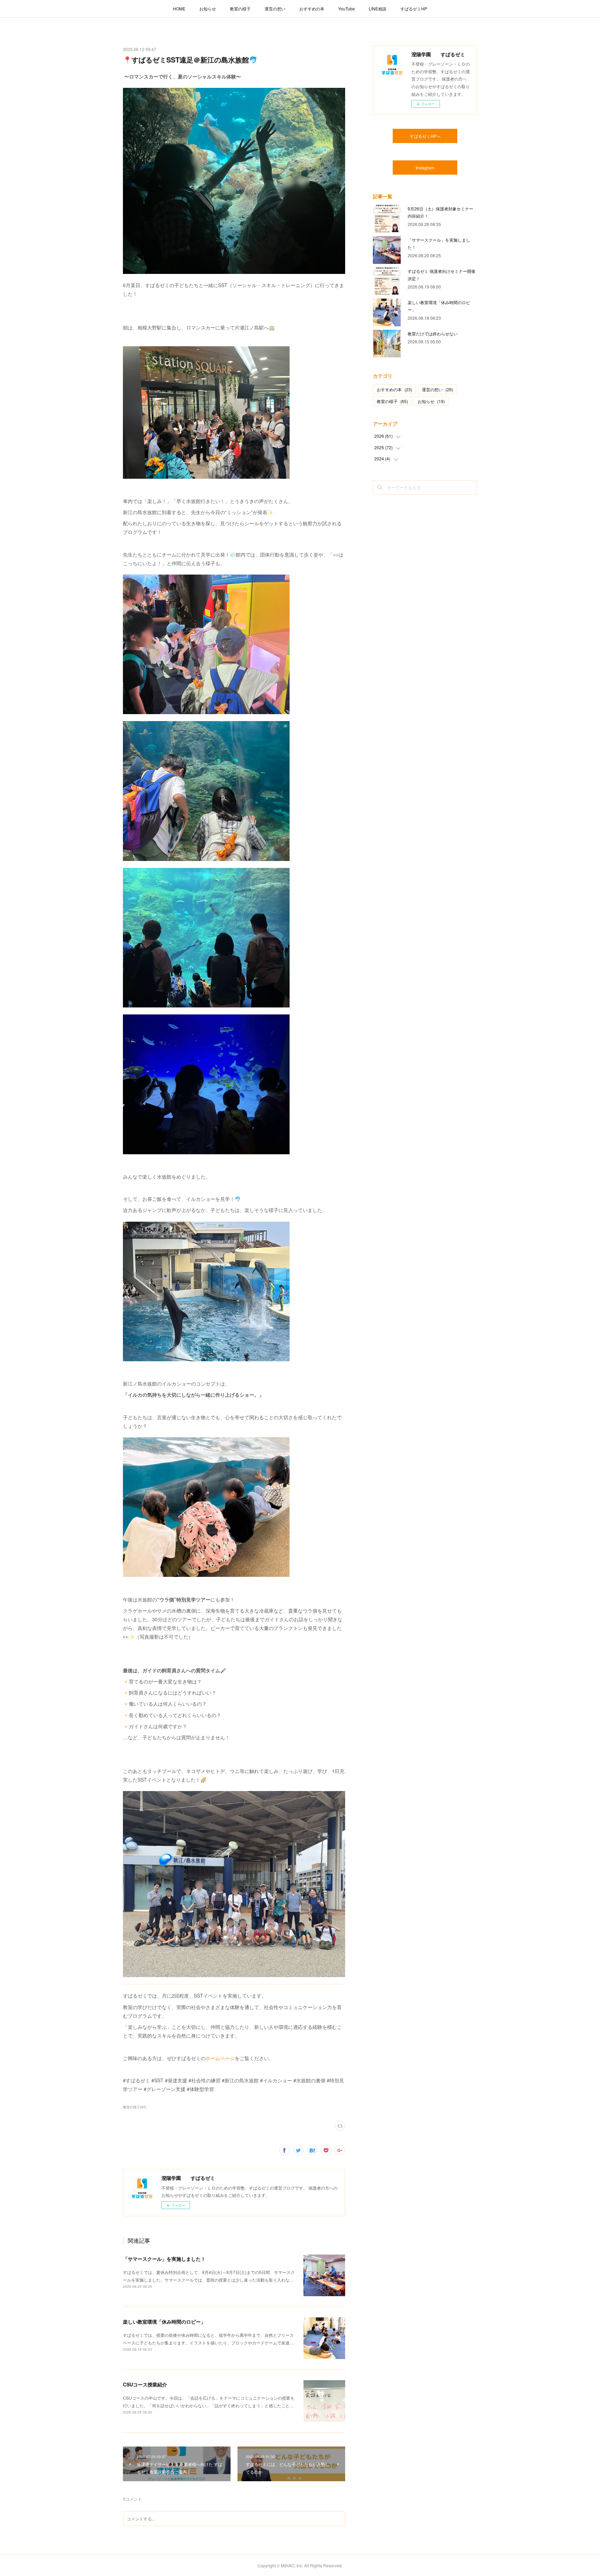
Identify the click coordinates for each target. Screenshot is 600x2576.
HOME (179, 9)
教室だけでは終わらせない (433, 333)
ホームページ (220, 2058)
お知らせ (208, 9)
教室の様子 (240, 9)
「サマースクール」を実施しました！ (164, 2259)
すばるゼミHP (414, 9)
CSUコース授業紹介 (145, 2384)
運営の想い (275, 9)
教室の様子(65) (135, 2107)
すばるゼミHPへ (425, 136)
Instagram (425, 168)
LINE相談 (378, 9)
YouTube (347, 9)
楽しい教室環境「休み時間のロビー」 (164, 2322)
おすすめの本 (312, 9)
